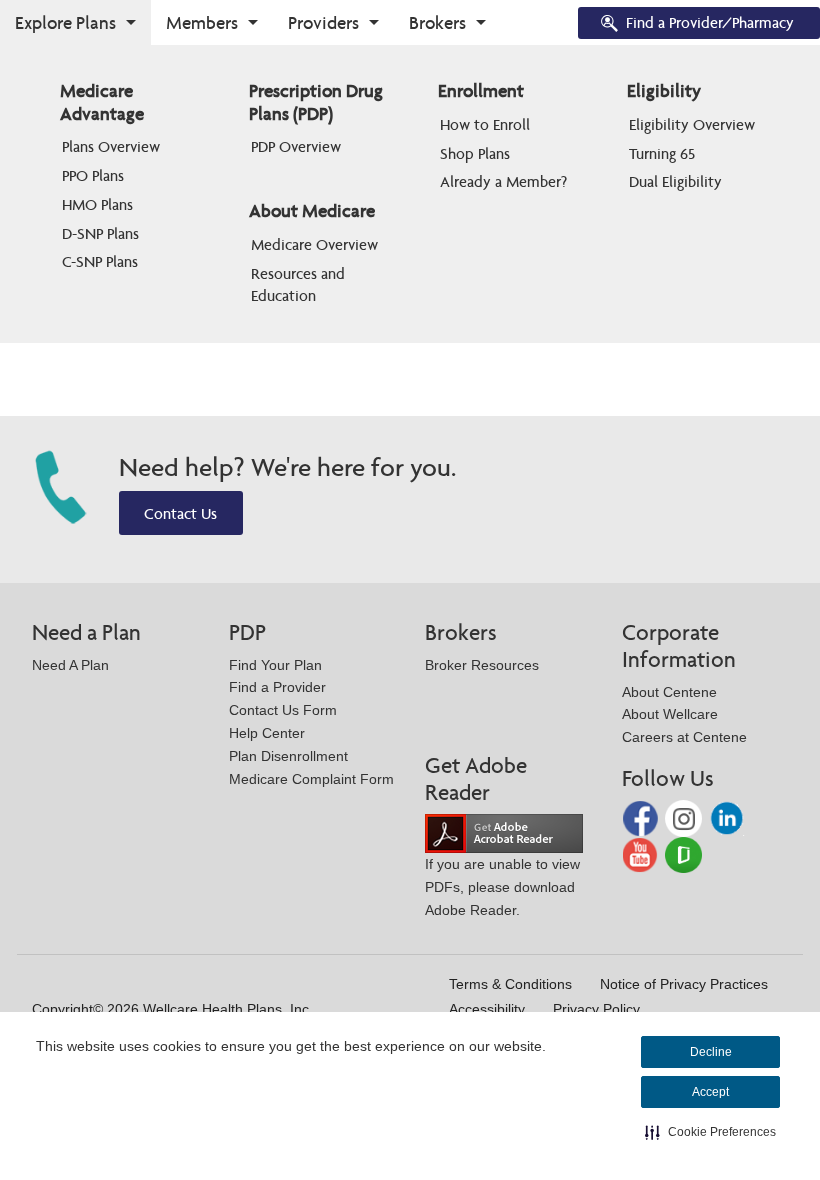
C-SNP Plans (100, 261)
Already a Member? (503, 181)
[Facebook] (642, 817)
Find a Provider (277, 687)
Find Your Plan (275, 665)
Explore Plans (65, 22)
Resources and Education (300, 284)
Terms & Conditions (510, 984)
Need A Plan (70, 665)
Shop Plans (475, 153)
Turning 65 (662, 153)
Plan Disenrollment (288, 756)
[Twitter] (685, 817)
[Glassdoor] (683, 853)
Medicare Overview (314, 244)
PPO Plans (93, 175)
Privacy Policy (596, 1009)
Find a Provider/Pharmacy (710, 22)
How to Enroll (485, 124)
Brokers (437, 22)
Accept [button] (710, 1092)
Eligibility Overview (692, 124)
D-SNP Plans (100, 233)
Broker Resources (482, 665)
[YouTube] (642, 853)
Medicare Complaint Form (311, 779)
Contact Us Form (283, 710)
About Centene (669, 692)
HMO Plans (97, 204)
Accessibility (487, 1009)
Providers (323, 22)
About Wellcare (670, 714)
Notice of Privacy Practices (684, 984)
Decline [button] (711, 1052)
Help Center (267, 733)
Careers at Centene (684, 737)
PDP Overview (296, 146)
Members (202, 22)
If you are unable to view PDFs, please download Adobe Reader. (502, 886)
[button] (710, 1132)
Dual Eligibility (675, 181)
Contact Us (180, 513)
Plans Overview (111, 146)
